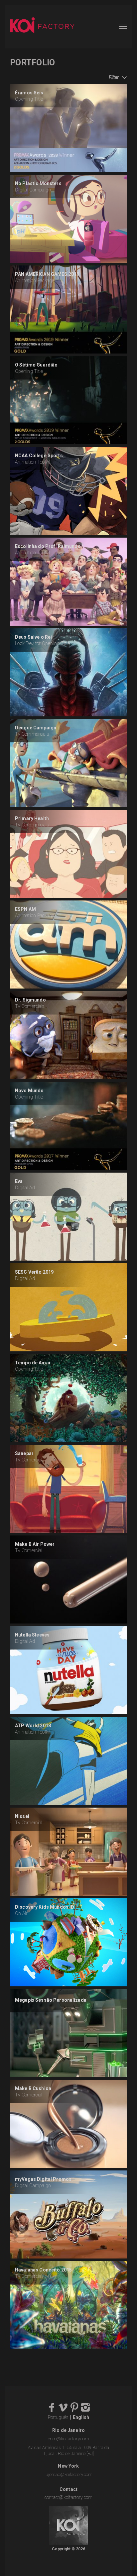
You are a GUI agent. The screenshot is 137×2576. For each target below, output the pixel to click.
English (81, 2417)
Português (58, 2417)
